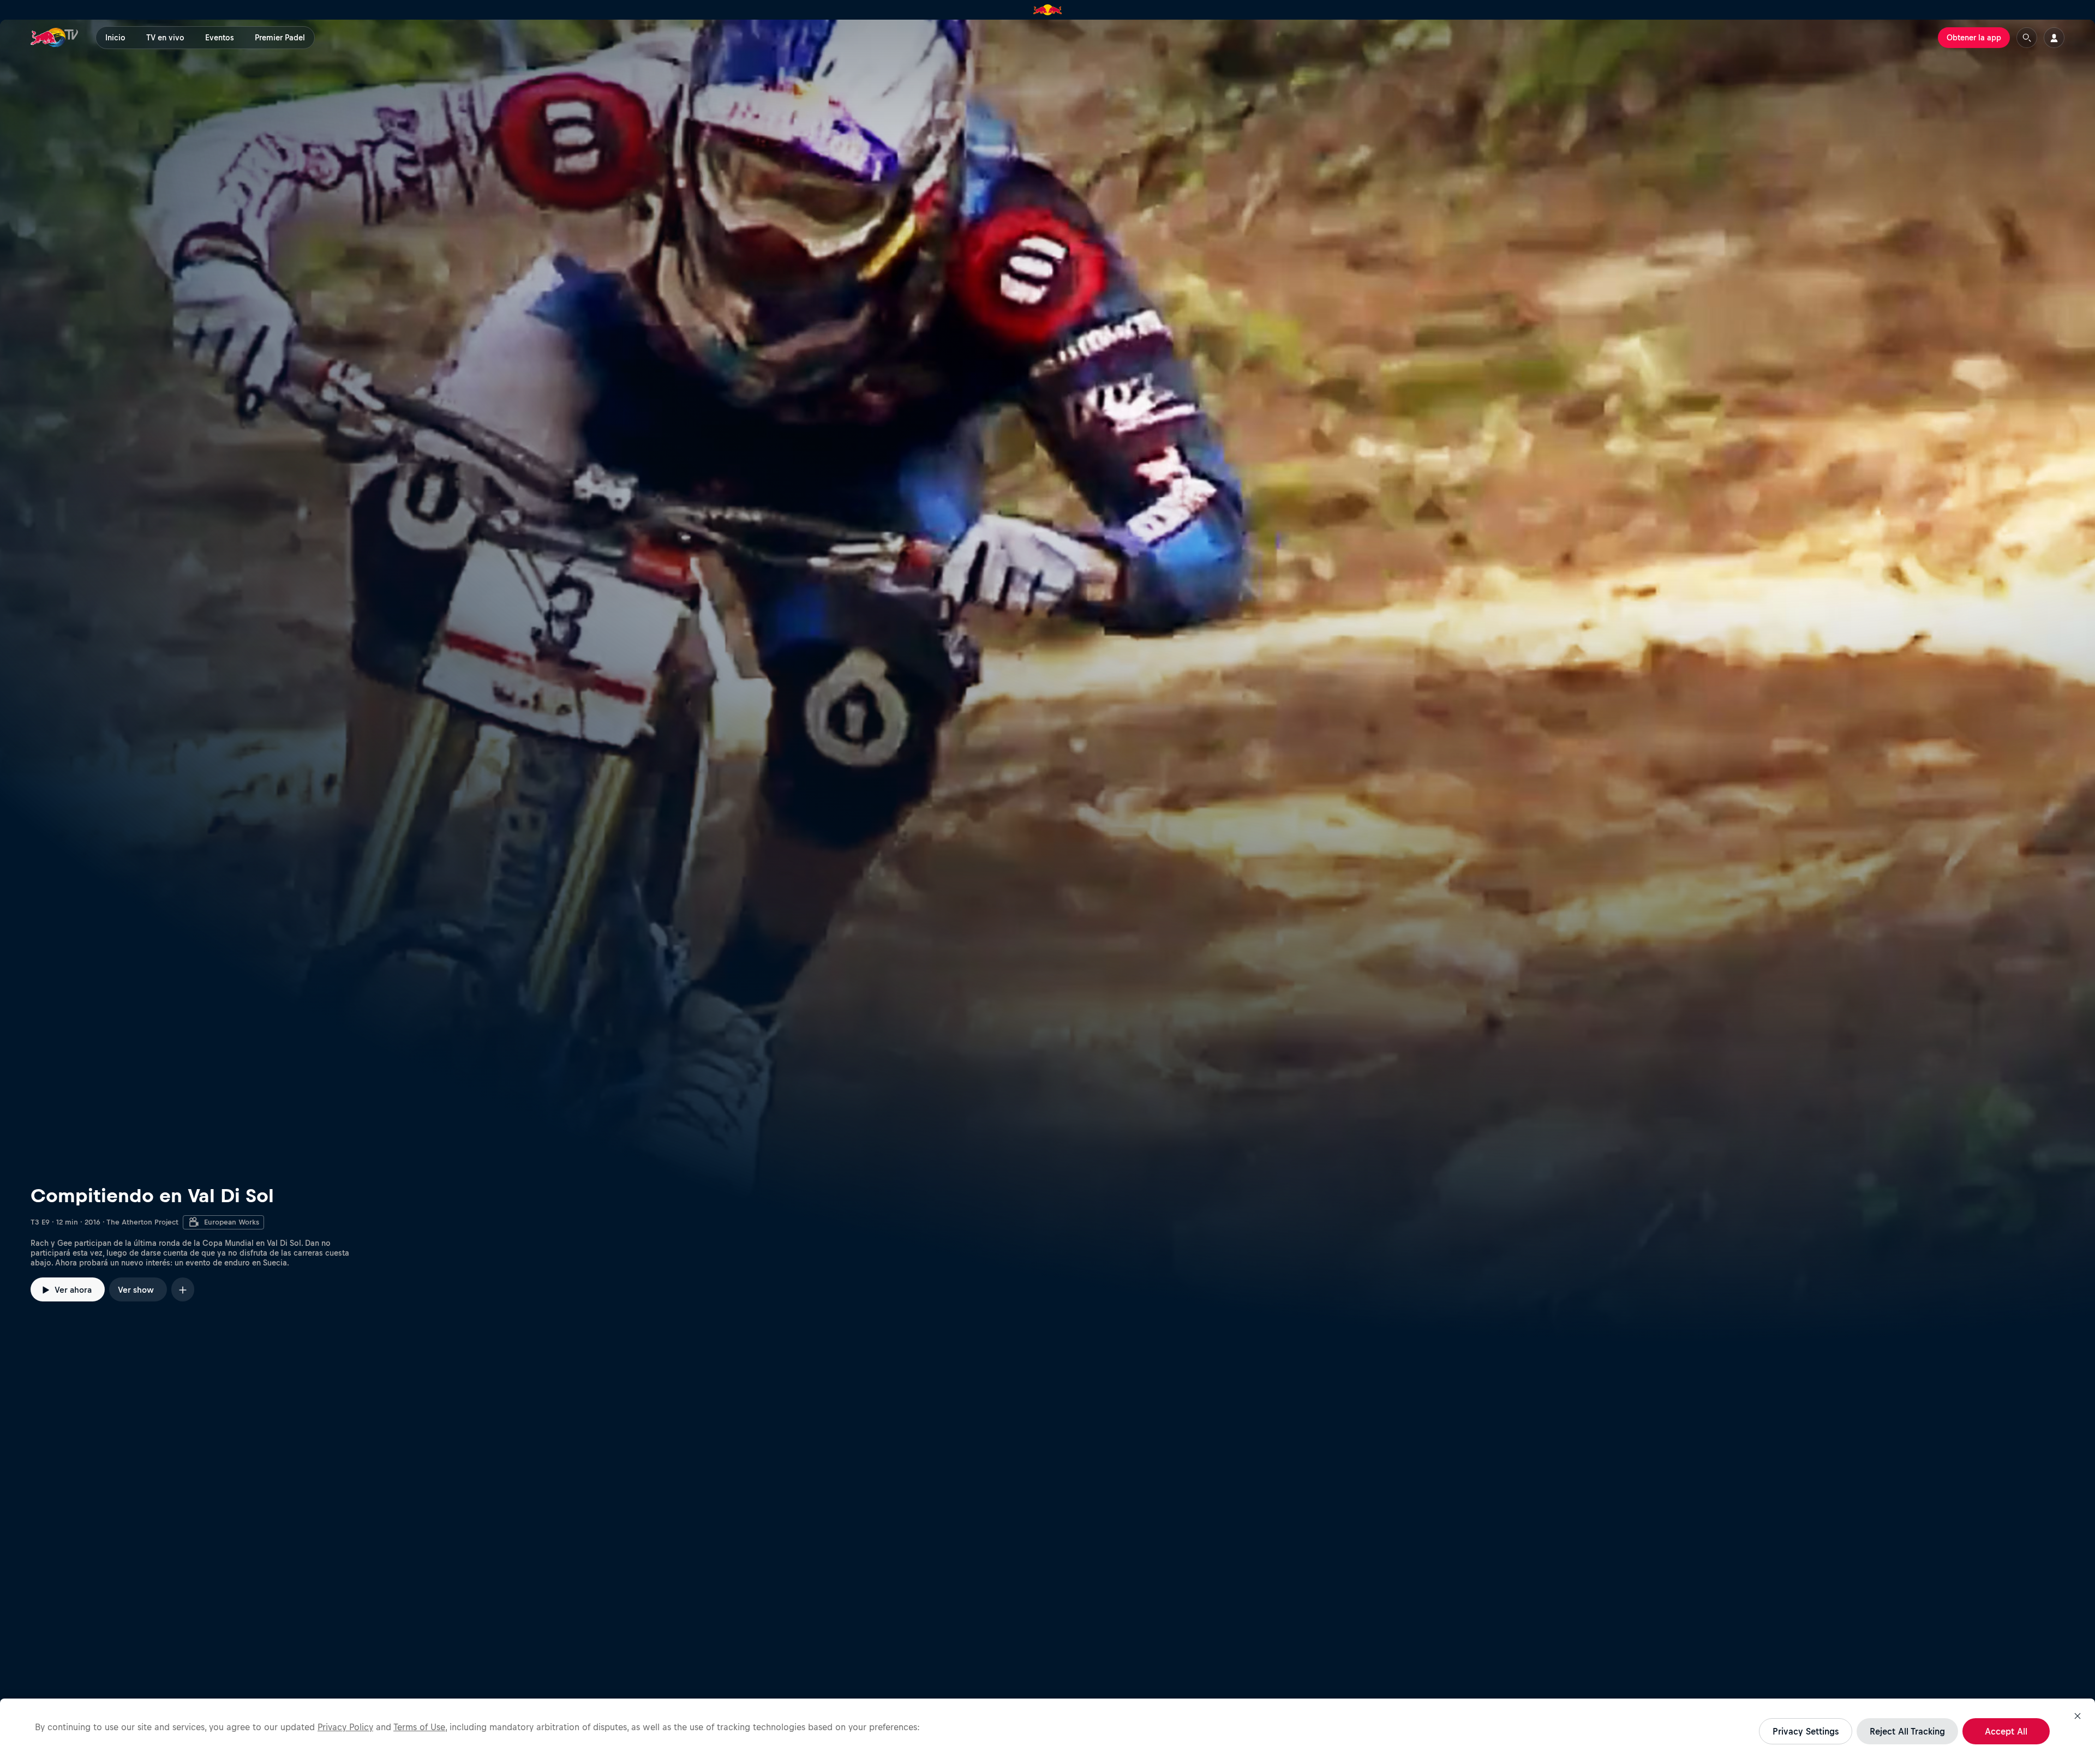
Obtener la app (1974, 38)
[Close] (2078, 1716)
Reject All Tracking (1907, 1731)
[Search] (2027, 38)
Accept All (2006, 1731)
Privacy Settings (1806, 1731)
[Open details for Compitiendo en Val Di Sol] (1047, 681)
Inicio (115, 38)
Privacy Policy (345, 1727)
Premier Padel (280, 38)
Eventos (220, 38)
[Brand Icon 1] (1048, 10)
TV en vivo (165, 38)
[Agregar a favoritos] (183, 1289)
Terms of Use (419, 1727)
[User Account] (2054, 38)
